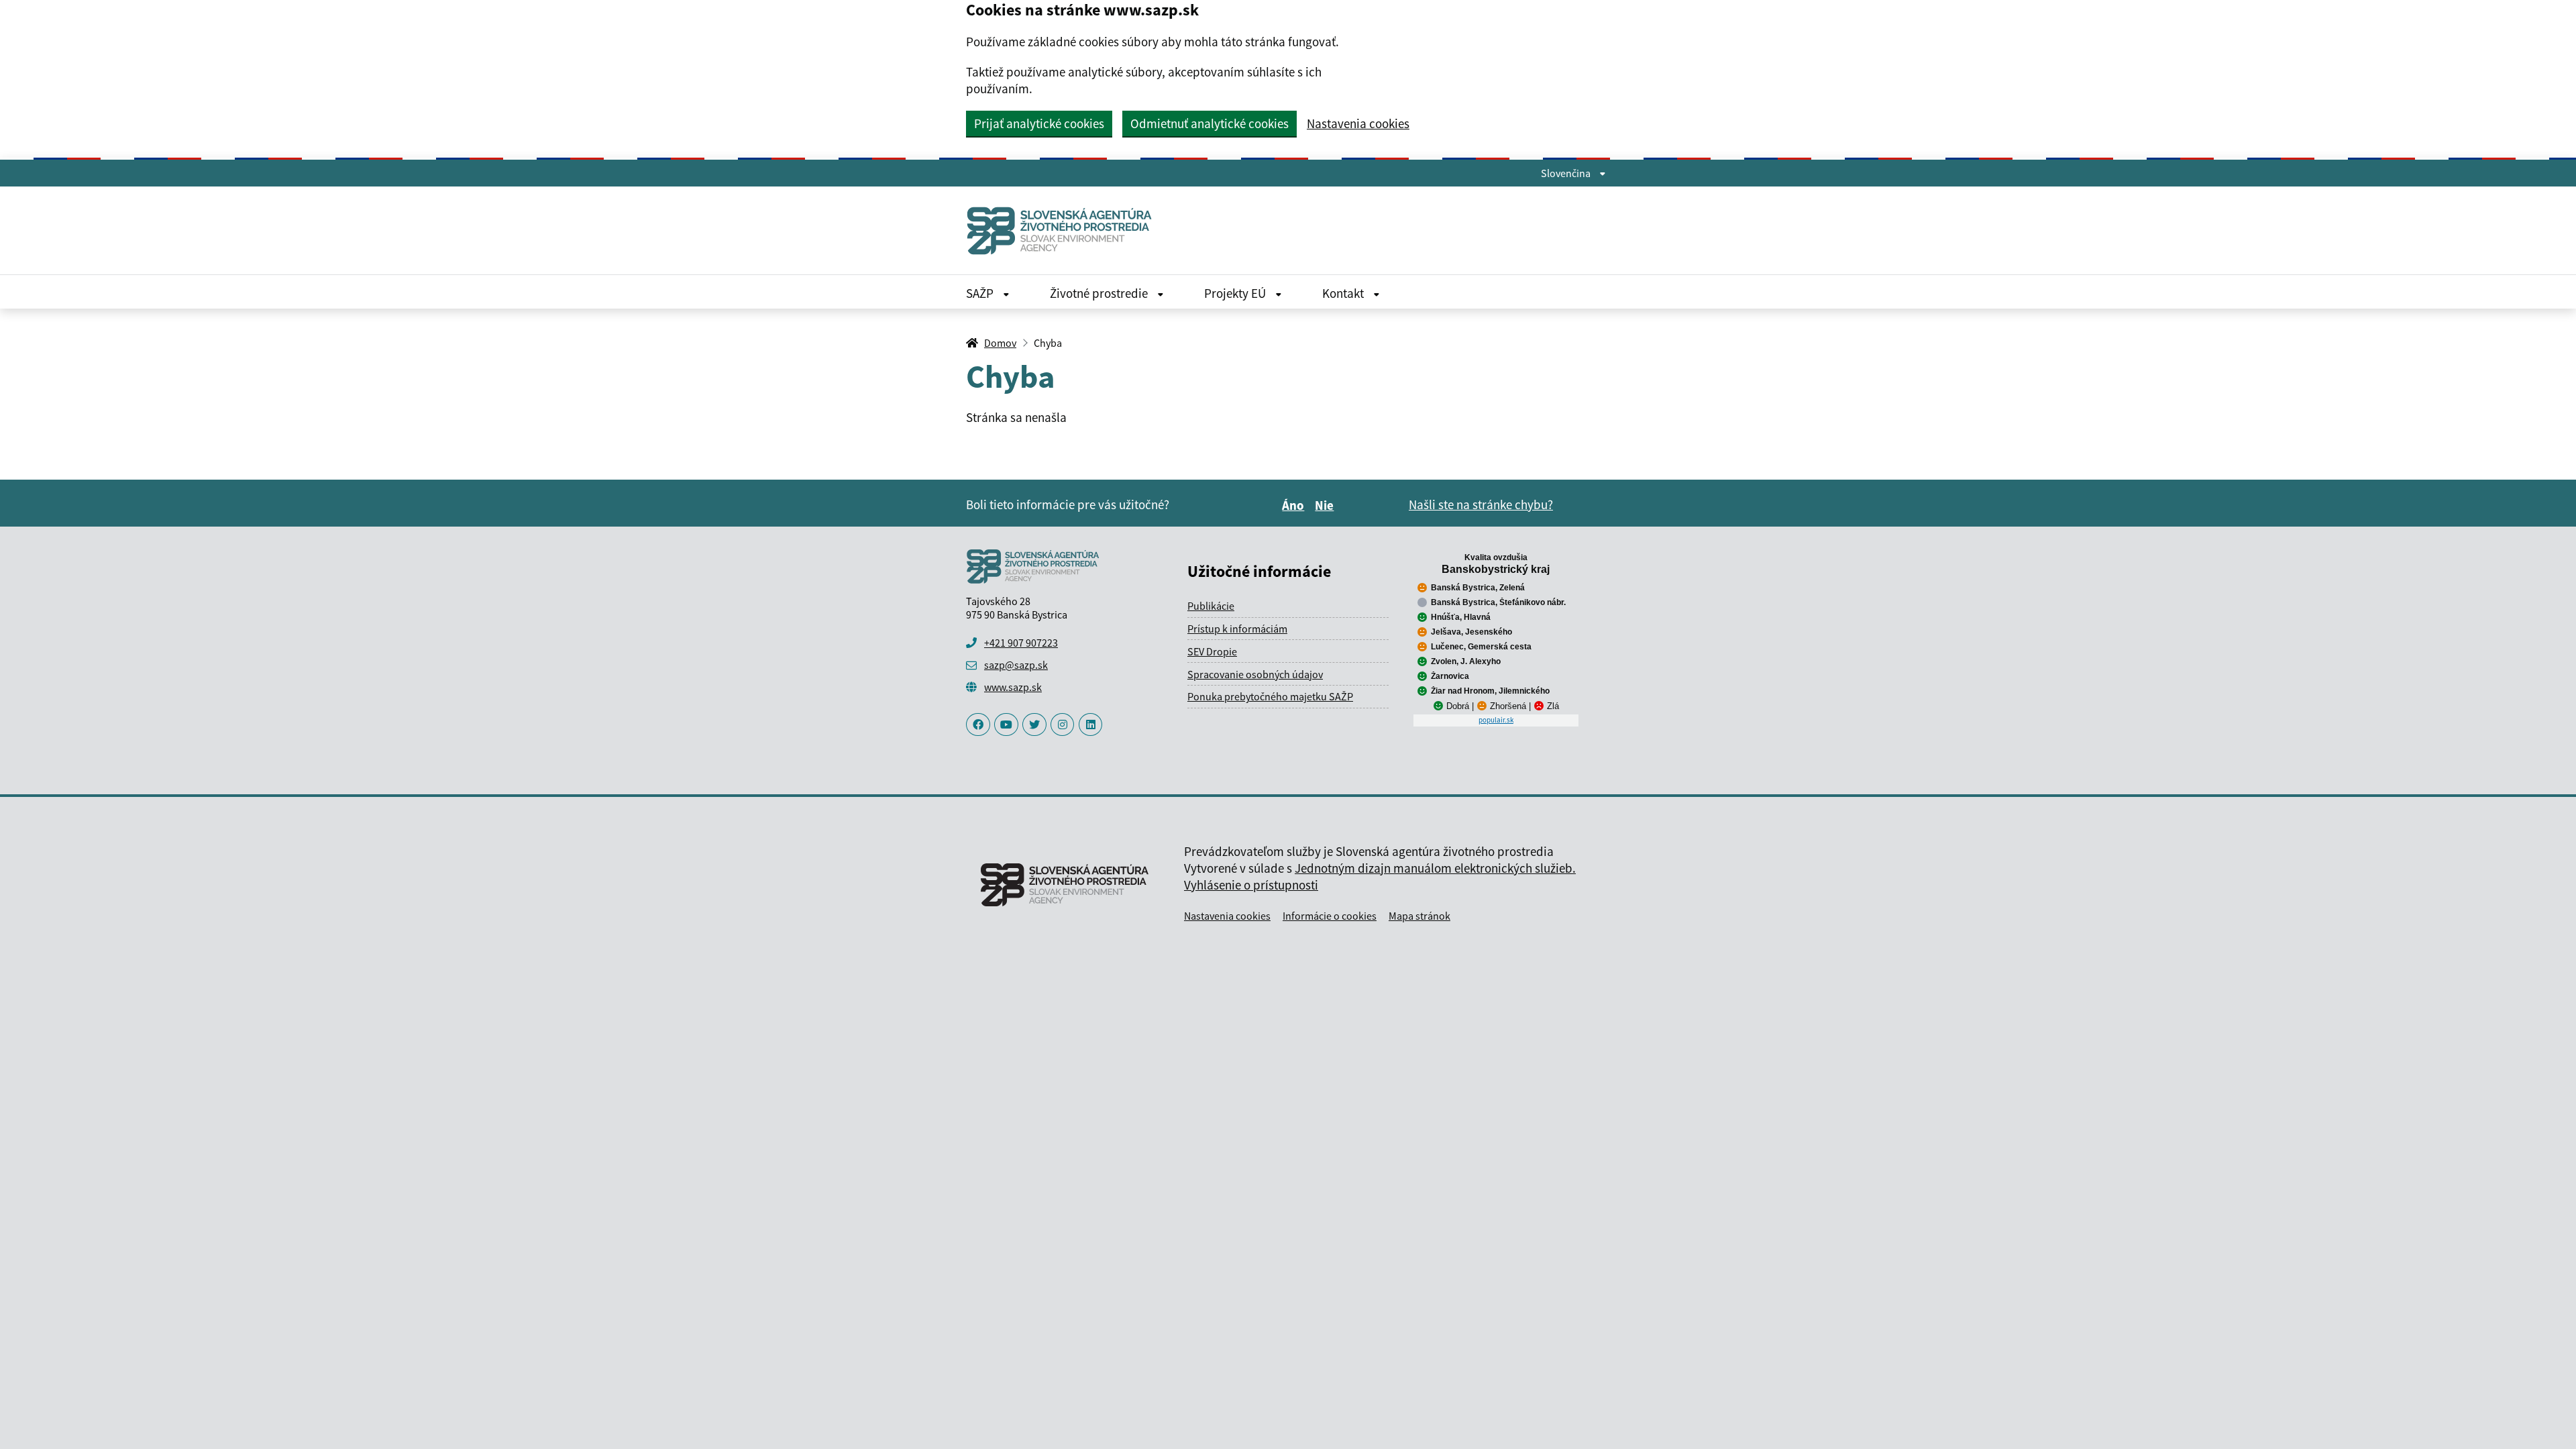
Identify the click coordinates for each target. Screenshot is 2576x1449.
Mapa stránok (1419, 916)
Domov (1000, 343)
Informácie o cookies (1330, 916)
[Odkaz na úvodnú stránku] (1065, 230)
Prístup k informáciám (1237, 629)
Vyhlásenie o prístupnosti (1251, 885)
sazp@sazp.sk (1016, 665)
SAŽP (981, 293)
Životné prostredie (1100, 293)
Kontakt (1344, 293)
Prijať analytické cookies (1039, 123)
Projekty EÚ (1236, 293)
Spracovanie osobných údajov (1255, 674)
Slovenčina (1567, 173)
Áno (1295, 505)
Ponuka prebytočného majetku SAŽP (1270, 696)
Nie (1326, 505)
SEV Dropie (1212, 651)
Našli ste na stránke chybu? (1481, 504)
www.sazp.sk (1013, 687)
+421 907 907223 (1021, 643)
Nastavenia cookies (1358, 124)
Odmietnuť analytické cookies (1210, 123)
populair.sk (1496, 720)
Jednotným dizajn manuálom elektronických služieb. (1435, 868)
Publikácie (1211, 606)
